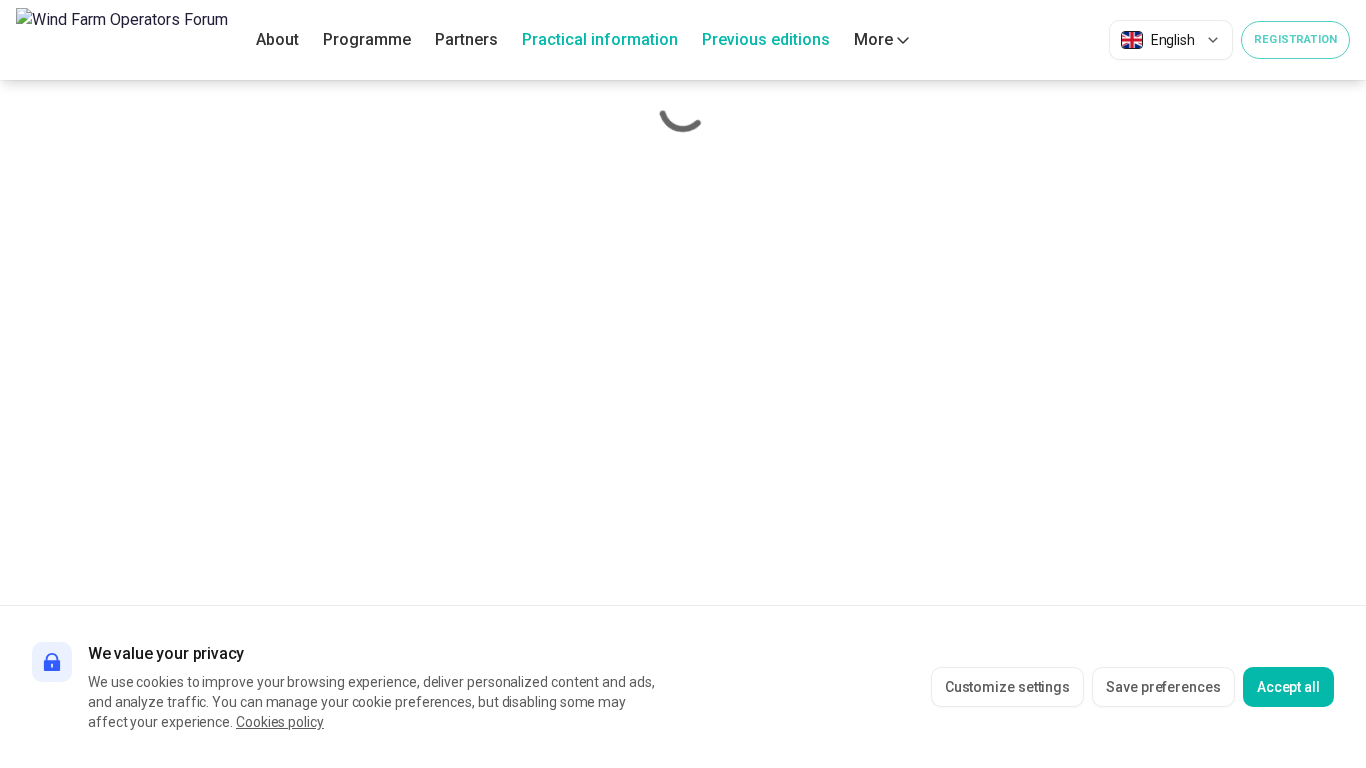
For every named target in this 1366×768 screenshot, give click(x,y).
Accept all (1288, 687)
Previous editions (766, 39)
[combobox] (1171, 40)
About (277, 39)
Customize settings (1008, 687)
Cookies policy (280, 722)
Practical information (600, 39)
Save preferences (1163, 687)
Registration (1295, 39)
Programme (367, 39)
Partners (466, 39)
